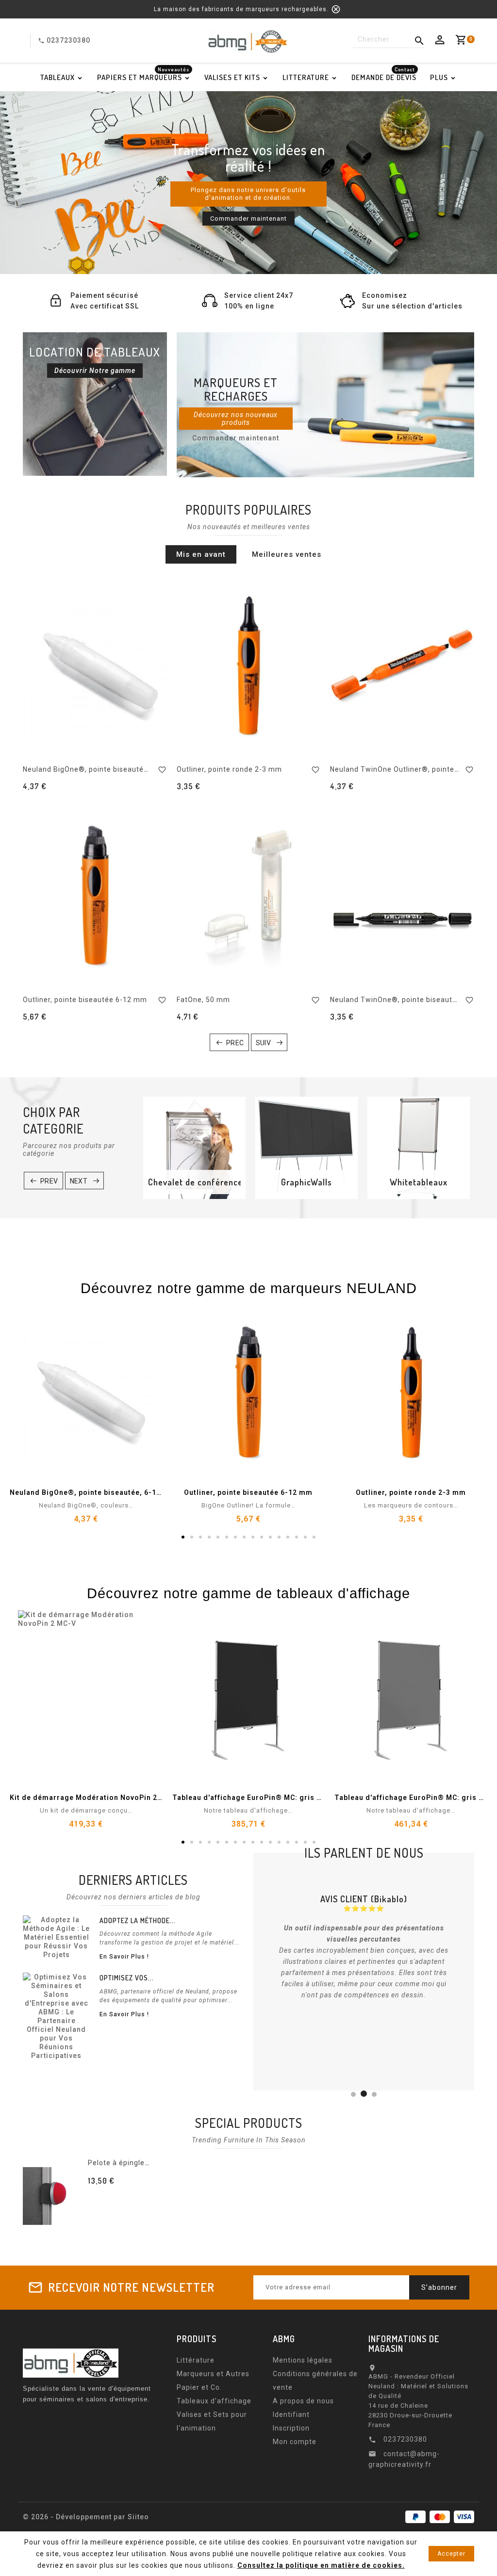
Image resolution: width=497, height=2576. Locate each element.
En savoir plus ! (124, 1957)
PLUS (439, 77)
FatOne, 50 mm (203, 1000)
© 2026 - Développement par (75, 2517)
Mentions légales (303, 2360)
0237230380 (68, 40)
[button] (44, 182)
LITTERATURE (306, 77)
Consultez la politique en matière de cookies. (321, 2565)
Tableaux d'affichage (214, 2401)
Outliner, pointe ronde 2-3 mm (229, 769)
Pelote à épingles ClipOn (131, 2163)
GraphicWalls (306, 1182)
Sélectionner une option (142, 2198)
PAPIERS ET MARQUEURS (143, 75)
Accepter (451, 2554)
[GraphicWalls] (306, 1148)
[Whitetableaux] (419, 1148)
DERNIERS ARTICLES (133, 1880)
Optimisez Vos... (127, 1978)
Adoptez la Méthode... (138, 1920)
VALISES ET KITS (232, 77)
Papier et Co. (199, 2387)
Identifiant (291, 2414)
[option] (248, 183)
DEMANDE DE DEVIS (384, 75)
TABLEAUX (58, 77)
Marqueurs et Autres (213, 2374)
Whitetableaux (419, 1182)
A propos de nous (303, 2401)
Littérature (196, 2360)
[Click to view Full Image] (57, 1937)
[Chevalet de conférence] (194, 1148)
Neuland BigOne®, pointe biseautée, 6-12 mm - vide (114, 769)
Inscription (291, 2428)
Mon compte (295, 2442)
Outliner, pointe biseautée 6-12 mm (85, 1000)
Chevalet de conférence (194, 1182)
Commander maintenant (248, 219)
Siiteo (138, 2517)
